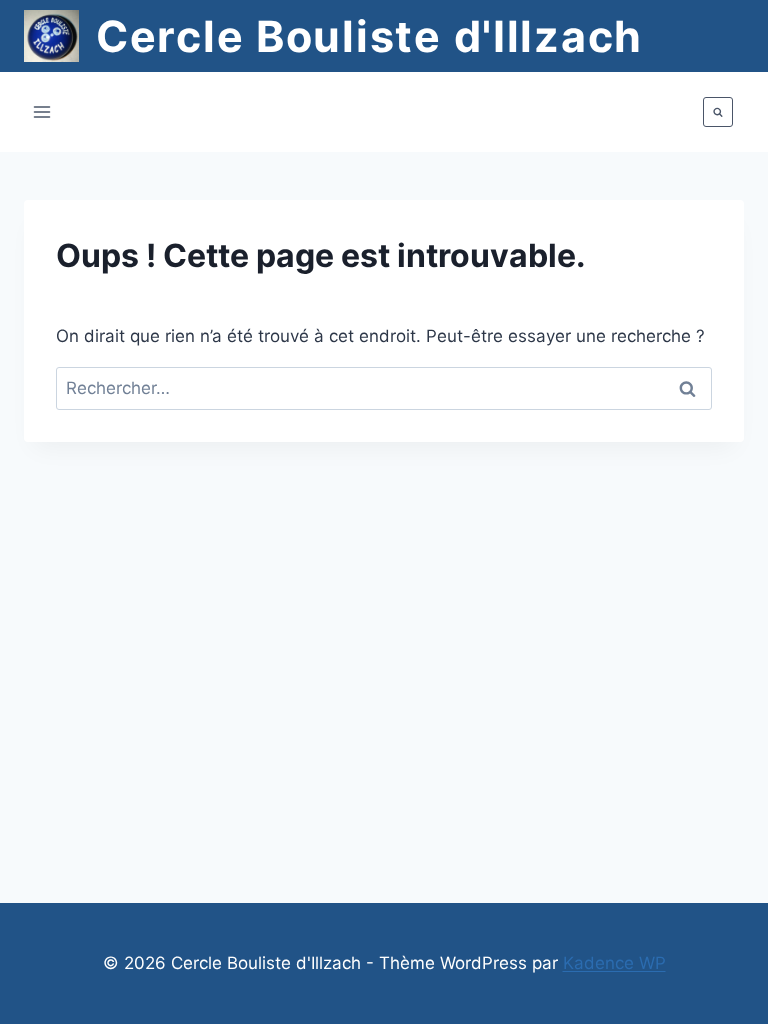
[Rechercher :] (384, 388)
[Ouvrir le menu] (42, 112)
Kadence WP (614, 963)
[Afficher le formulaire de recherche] (718, 112)
